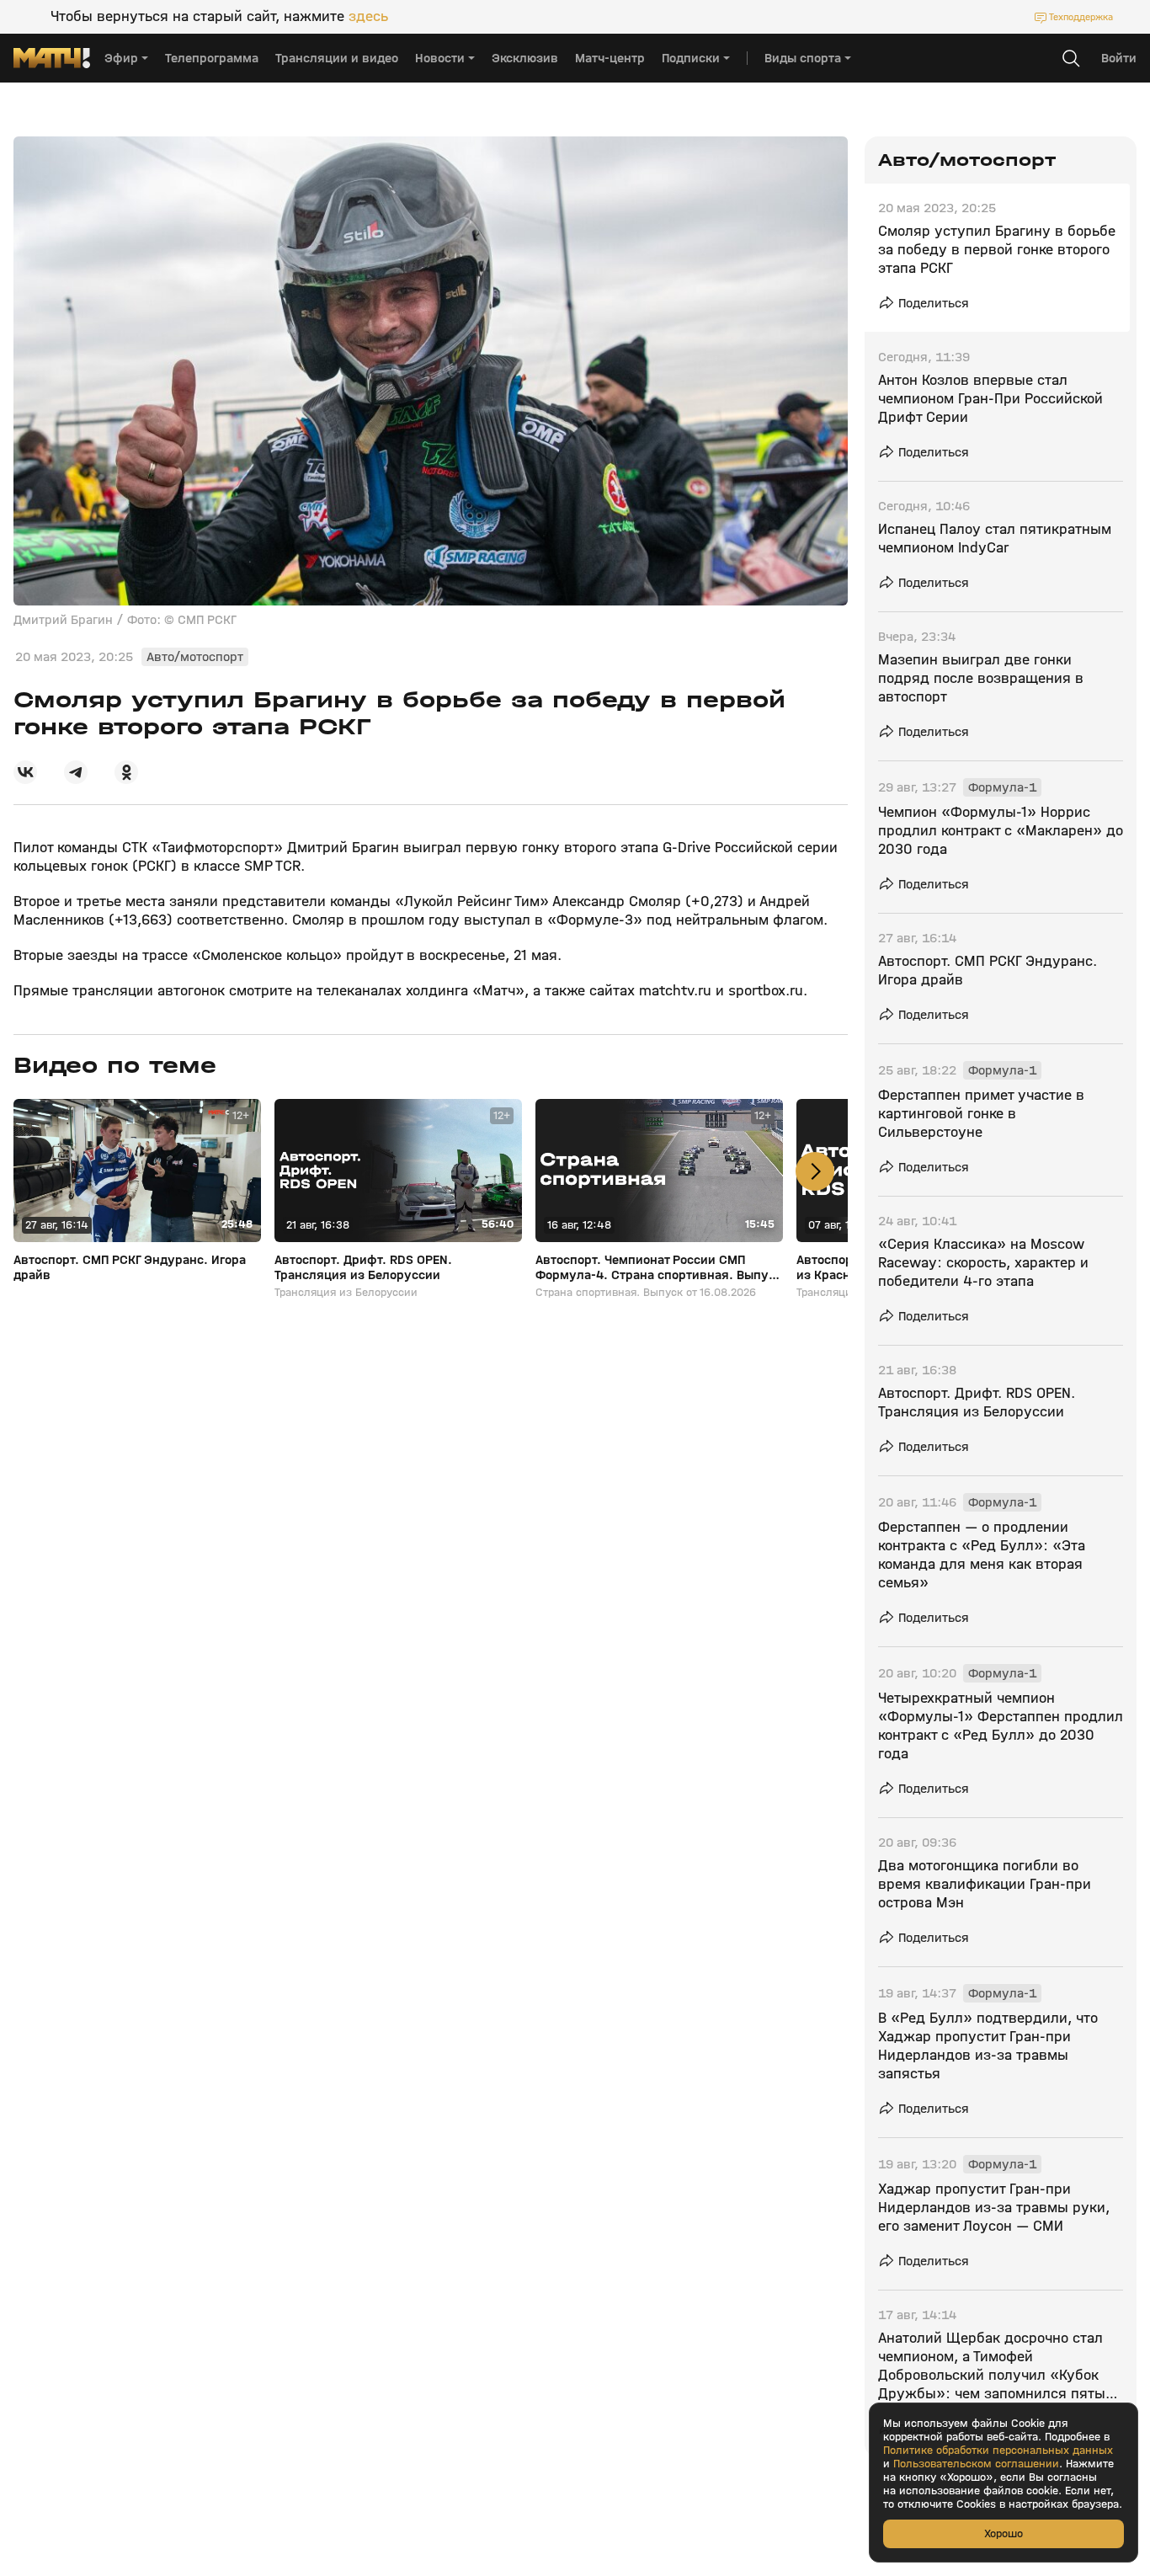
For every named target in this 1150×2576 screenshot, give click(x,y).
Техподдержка (1081, 17)
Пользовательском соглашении (976, 2464)
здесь (368, 17)
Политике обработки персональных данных (998, 2451)
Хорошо (1004, 2533)
